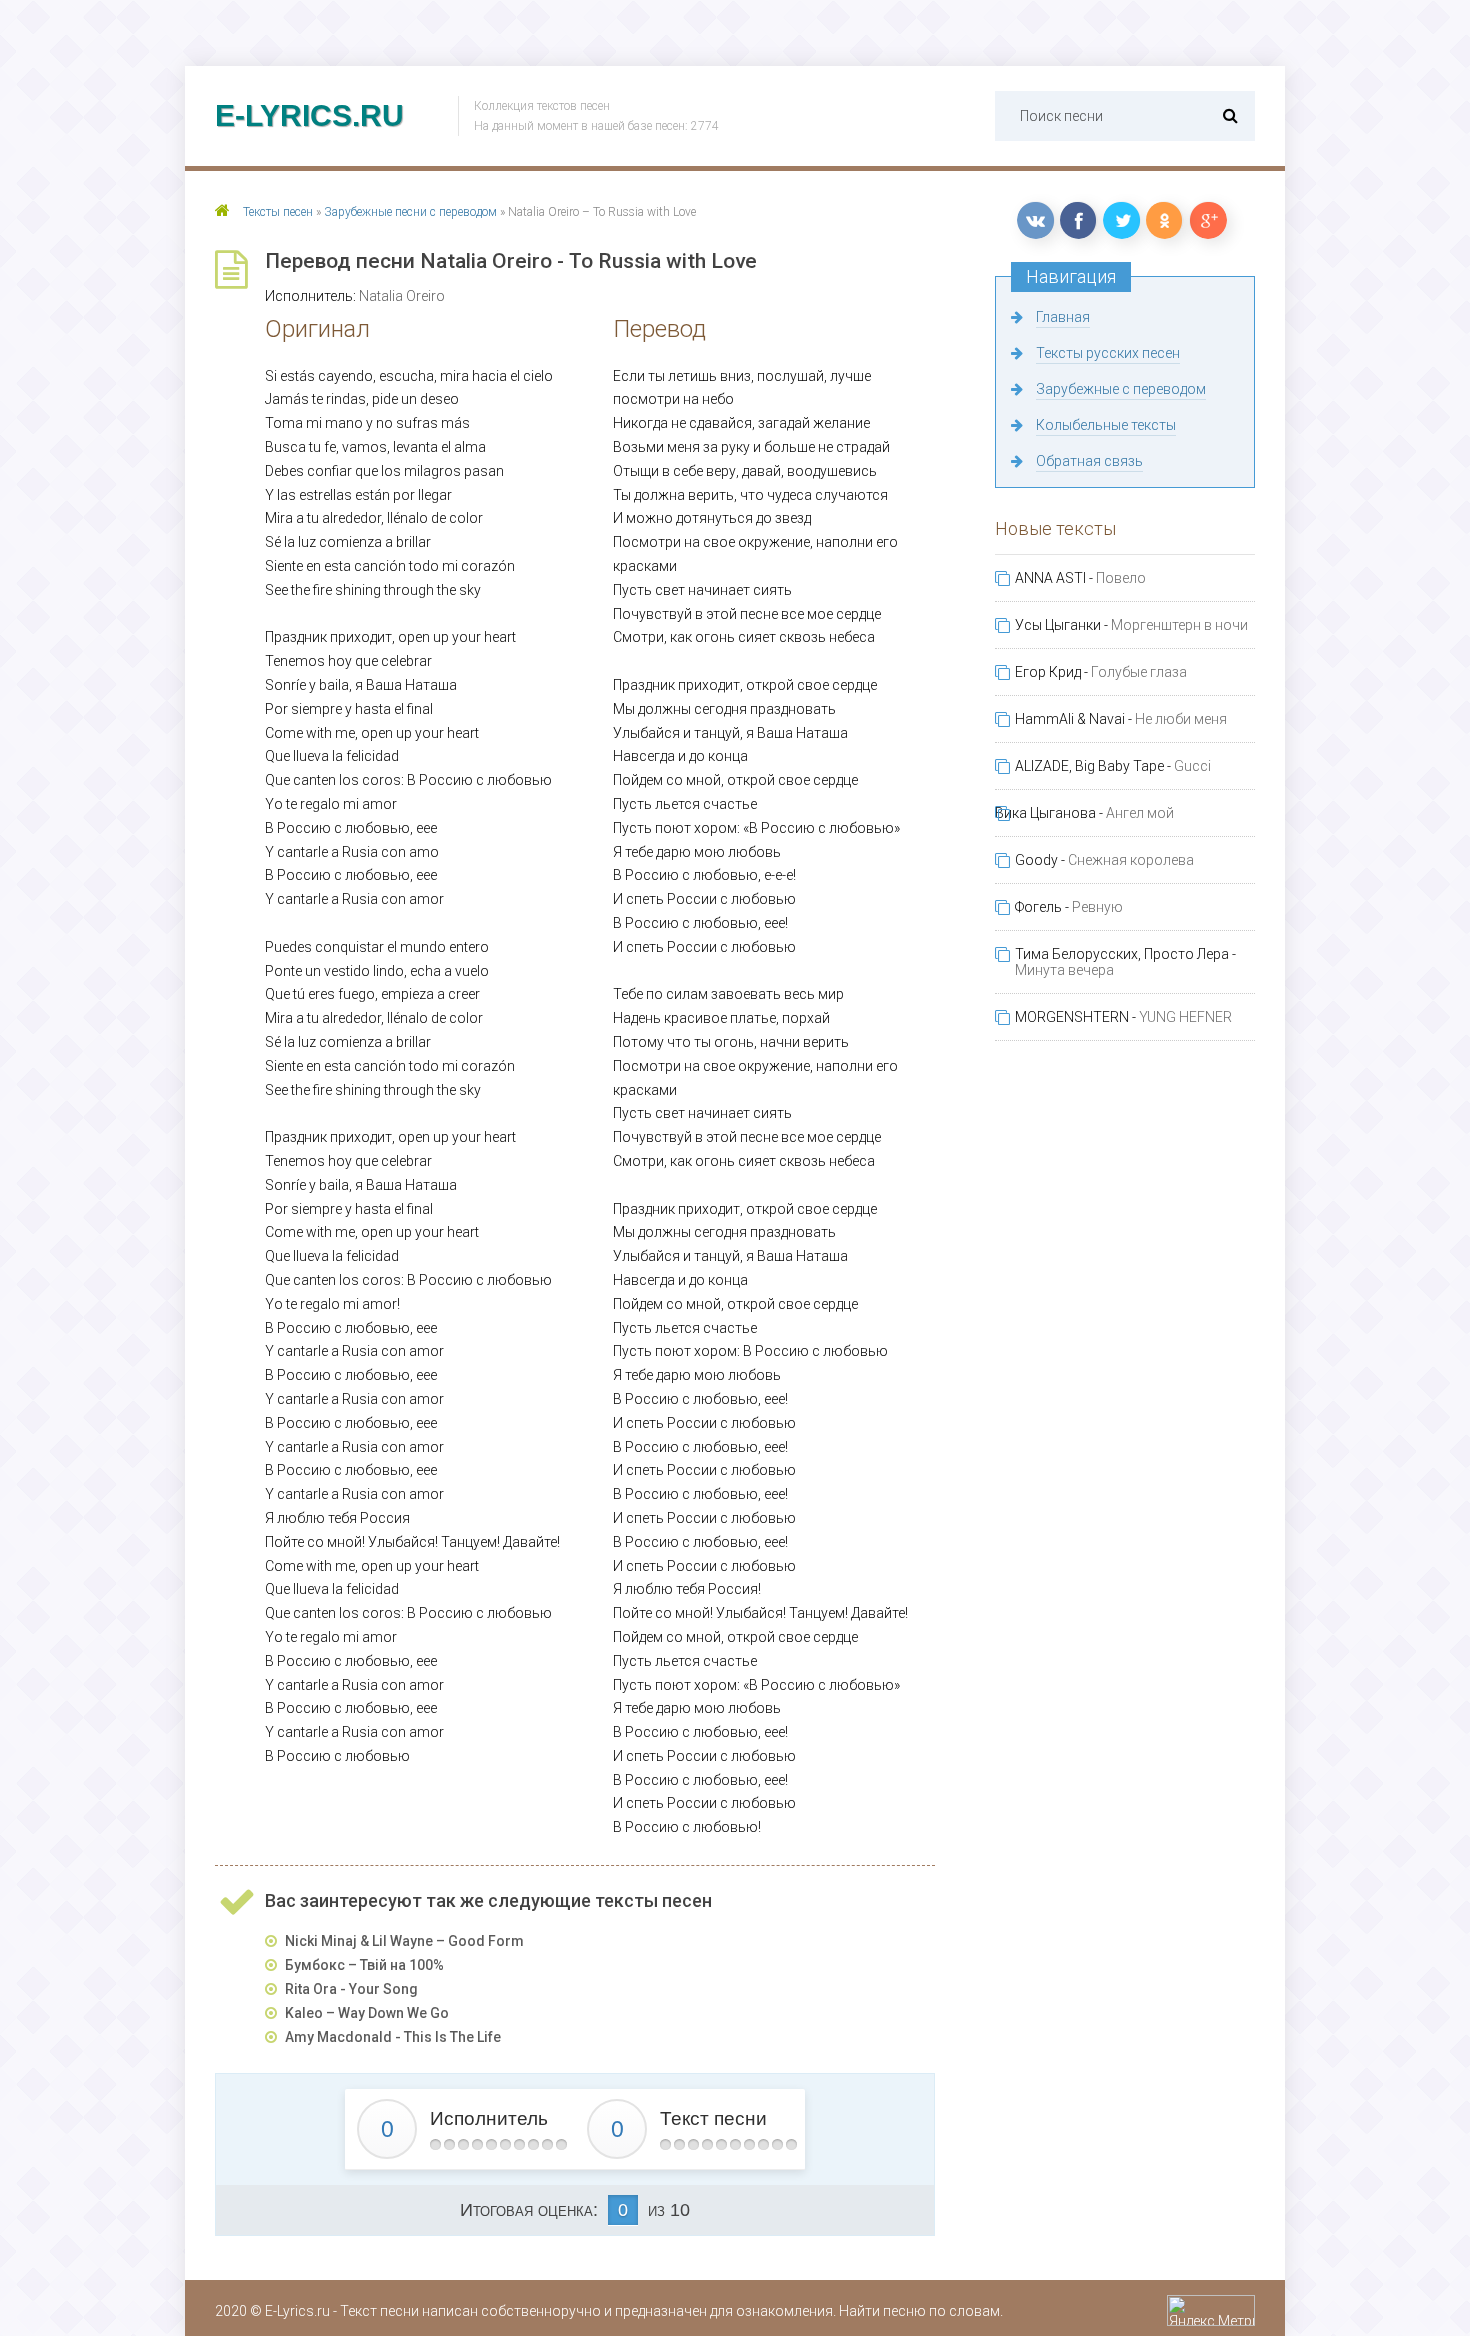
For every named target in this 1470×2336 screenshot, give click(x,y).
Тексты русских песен (1108, 353)
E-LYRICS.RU (309, 115)
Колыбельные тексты (1106, 425)
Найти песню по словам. (921, 2311)
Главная (1063, 317)
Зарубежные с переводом (1121, 389)
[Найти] (1230, 115)
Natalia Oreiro (402, 296)
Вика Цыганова (1045, 813)
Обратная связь (1089, 461)
